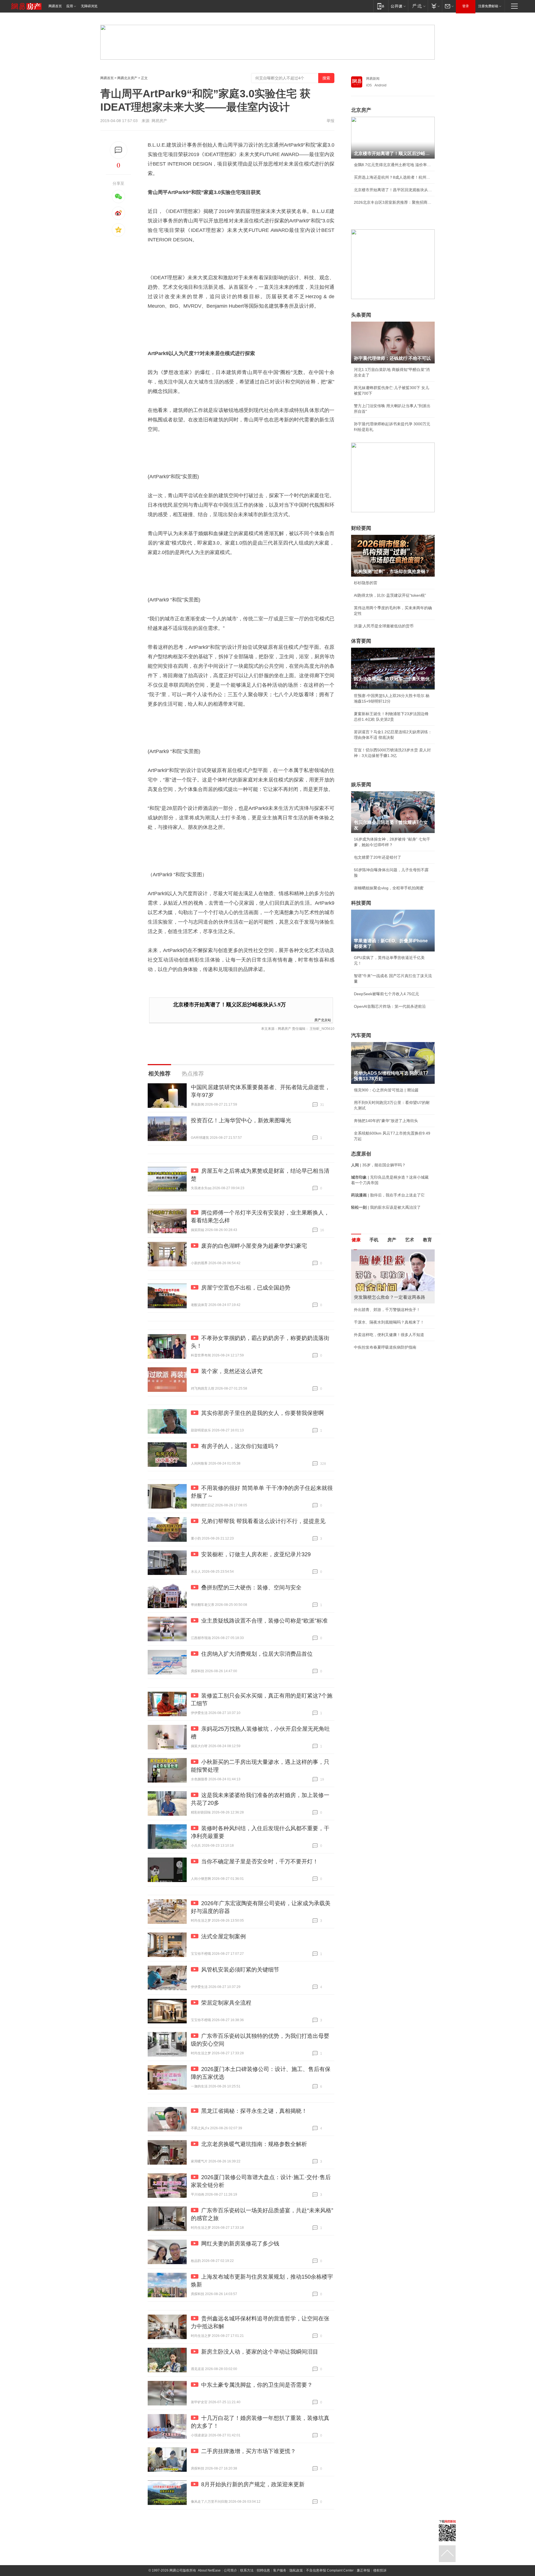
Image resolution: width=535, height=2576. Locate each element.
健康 (356, 1240)
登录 (466, 6)
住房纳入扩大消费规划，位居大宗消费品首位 (257, 1654)
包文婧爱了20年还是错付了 (378, 857)
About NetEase (209, 2570)
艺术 (410, 1240)
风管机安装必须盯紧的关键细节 (240, 1970)
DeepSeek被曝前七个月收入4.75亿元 (386, 994)
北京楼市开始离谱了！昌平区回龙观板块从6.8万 (393, 190)
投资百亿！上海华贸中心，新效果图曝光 (241, 1120)
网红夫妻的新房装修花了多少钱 (240, 2244)
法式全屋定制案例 (223, 1936)
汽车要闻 (361, 1035)
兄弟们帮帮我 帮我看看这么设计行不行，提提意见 (263, 1521)
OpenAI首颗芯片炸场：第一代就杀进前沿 (390, 1006)
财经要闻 (361, 528)
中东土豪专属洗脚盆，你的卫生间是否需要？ (257, 2385)
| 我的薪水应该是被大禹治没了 (386, 1207)
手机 (374, 1240)
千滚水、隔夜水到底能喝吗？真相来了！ (389, 1322)
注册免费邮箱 (488, 6)
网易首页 (55, 6)
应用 (70, 6)
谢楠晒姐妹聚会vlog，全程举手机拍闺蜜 (389, 888)
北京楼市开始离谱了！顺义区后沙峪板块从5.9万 (229, 1005)
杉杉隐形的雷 (366, 583)
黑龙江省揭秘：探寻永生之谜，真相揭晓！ (254, 2111)
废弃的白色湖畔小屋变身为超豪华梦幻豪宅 (254, 1246)
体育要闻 (361, 641)
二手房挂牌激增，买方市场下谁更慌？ (249, 2451)
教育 (427, 1240)
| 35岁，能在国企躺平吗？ (378, 1165)
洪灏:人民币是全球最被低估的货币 (384, 626)
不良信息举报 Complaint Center (330, 2570)
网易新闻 (373, 79)
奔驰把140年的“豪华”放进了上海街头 (386, 1121)
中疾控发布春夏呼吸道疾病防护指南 (385, 1347)
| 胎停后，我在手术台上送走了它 (388, 1195)
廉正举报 (363, 2570)
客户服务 (280, 2570)
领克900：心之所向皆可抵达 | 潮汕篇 (386, 1090)
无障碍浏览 (89, 6)
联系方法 (247, 2570)
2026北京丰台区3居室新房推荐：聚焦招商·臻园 (393, 202)
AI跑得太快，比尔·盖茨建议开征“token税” (390, 595)
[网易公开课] (398, 6)
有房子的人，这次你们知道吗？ (240, 1446)
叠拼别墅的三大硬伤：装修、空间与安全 (251, 1587)
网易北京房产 (127, 78)
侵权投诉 (380, 2570)
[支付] (435, 6)
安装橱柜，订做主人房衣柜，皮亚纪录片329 (256, 1554)
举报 (330, 121)
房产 (392, 1240)
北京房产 (361, 110)
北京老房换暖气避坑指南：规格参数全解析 (254, 2144)
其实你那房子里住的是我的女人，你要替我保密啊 (262, 1413)
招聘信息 (263, 2570)
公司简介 (230, 2570)
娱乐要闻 (361, 785)
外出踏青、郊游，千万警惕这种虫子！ (387, 1310)
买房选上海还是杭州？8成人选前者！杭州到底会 (393, 177)
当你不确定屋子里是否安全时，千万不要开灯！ (260, 1861)
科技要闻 (361, 903)
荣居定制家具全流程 (226, 2003)
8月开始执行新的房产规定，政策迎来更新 (253, 2484)
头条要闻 (361, 315)
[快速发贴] (119, 150)
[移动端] (381, 6)
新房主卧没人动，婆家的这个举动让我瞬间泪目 (260, 2352)
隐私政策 (296, 2570)
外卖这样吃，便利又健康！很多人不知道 (389, 1335)
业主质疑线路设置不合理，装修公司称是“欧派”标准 (264, 1621)
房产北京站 (323, 1020)
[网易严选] (418, 6)
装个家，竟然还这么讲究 (232, 1371)
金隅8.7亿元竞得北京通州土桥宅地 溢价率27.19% (393, 165)
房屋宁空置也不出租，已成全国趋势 (246, 1288)
